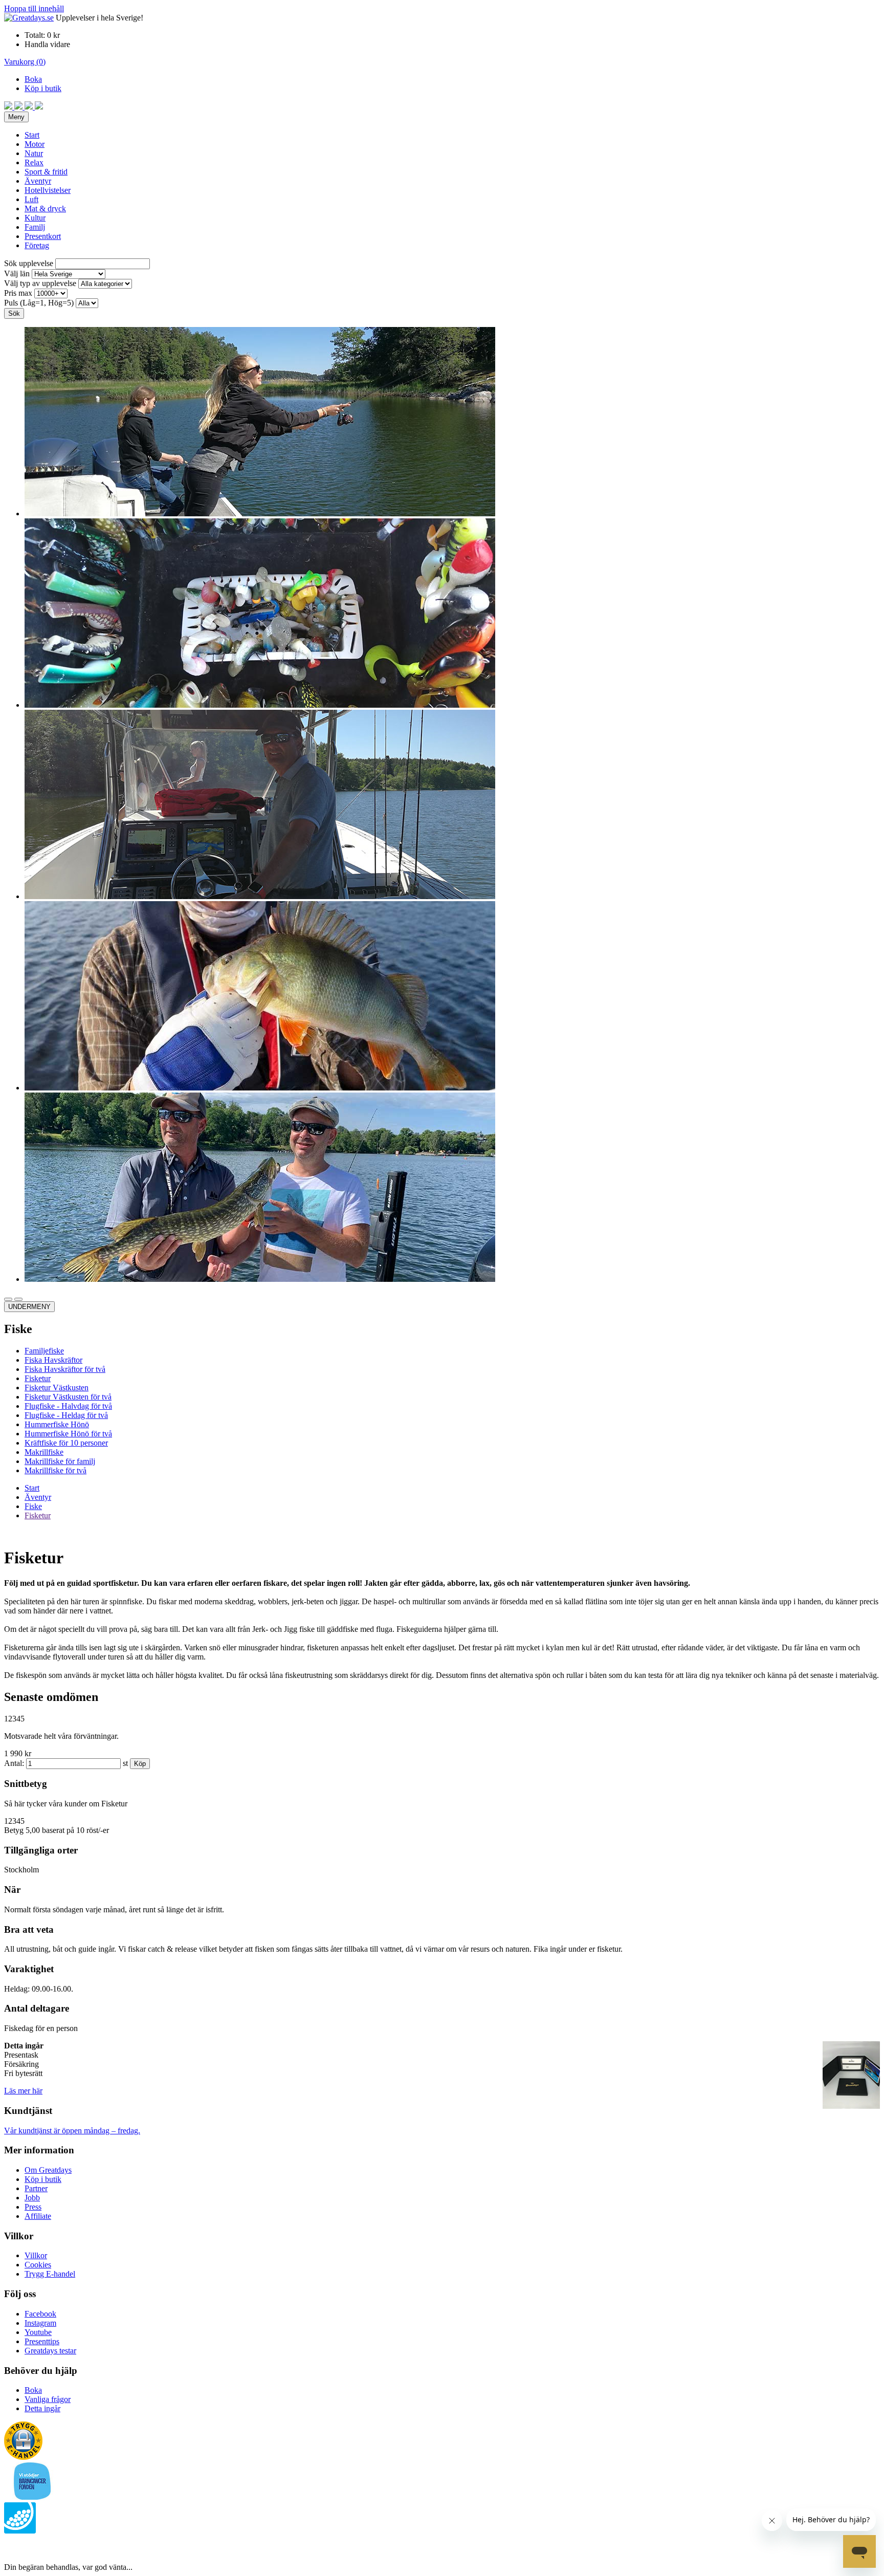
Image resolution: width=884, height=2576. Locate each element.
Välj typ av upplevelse (40, 283)
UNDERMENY (29, 1307)
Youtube (38, 2332)
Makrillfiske (44, 1452)
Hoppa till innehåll (34, 8)
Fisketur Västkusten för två (68, 1397)
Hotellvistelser (48, 190)
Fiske (33, 1506)
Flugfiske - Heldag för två (66, 1415)
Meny (16, 117)
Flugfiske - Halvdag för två (68, 1406)
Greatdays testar (50, 2351)
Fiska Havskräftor (53, 1360)
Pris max (18, 293)
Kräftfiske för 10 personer (66, 1443)
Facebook (40, 2314)
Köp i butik (43, 88)
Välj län (17, 274)
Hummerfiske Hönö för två (68, 1434)
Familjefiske (44, 1351)
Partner (36, 2188)
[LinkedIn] (39, 107)
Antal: (14, 1763)
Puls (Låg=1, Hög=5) (39, 303)
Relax (34, 162)
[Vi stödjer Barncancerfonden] (32, 2497)
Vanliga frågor (48, 2399)
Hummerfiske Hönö (57, 1424)
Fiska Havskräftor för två (65, 1369)
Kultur (35, 218)
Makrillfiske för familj (60, 1461)
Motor (35, 144)
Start (32, 135)
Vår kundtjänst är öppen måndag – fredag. (72, 2131)
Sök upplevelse (29, 263)
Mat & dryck (45, 209)
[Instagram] (19, 107)
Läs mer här (23, 2091)
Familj (35, 227)
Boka (33, 79)
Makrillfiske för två (56, 1470)
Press (33, 2207)
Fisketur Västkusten (57, 1388)
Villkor (36, 2255)
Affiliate (38, 2216)
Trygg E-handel (50, 2274)
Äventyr (38, 181)
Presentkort (43, 236)
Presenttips (42, 2341)
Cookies (38, 2265)
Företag (37, 245)
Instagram (40, 2323)
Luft (31, 199)
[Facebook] (9, 107)
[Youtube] (30, 107)
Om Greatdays (48, 2170)
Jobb (32, 2198)
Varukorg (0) (25, 62)
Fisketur (38, 1378)
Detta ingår (42, 2408)
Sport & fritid (46, 172)
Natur (34, 153)
